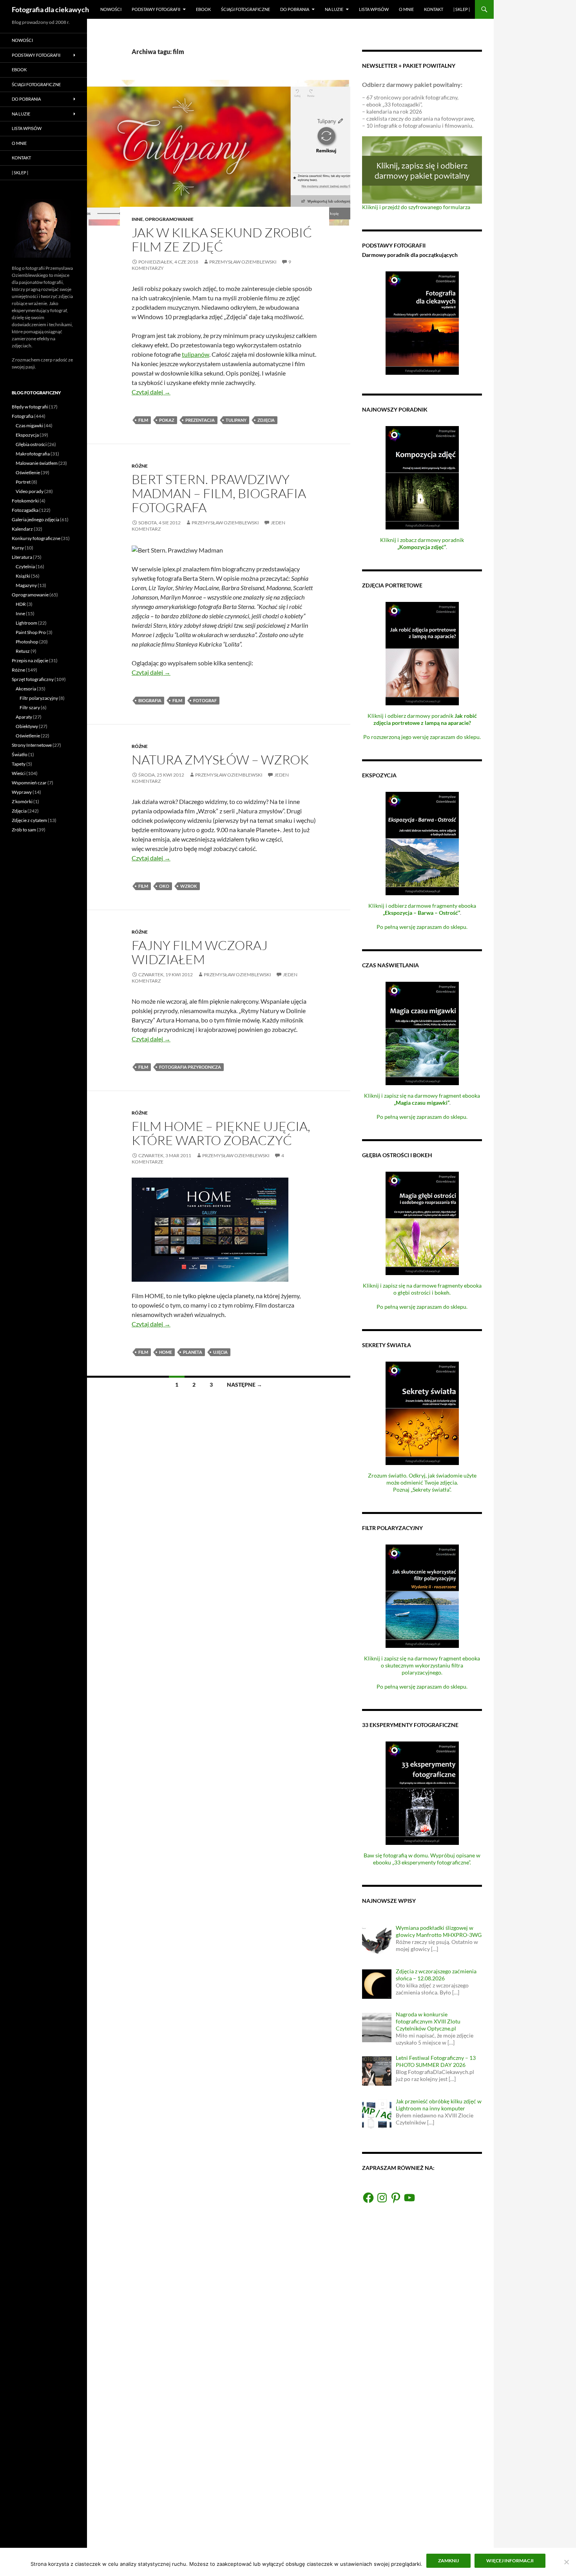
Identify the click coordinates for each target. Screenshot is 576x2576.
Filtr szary (30, 707)
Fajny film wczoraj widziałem (200, 952)
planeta (193, 1352)
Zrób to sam (24, 830)
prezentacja (200, 420)
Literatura (22, 557)
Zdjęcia (266, 420)
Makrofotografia (33, 454)
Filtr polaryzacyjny (39, 698)
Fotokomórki (25, 501)
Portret (23, 482)
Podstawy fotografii (156, 9)
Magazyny (26, 585)
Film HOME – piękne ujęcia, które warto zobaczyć (221, 1133)
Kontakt (434, 9)
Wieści (19, 773)
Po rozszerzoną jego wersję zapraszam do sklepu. (422, 737)
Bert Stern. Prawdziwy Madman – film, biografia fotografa (219, 493)
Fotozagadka (25, 510)
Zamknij (448, 2561)
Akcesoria (26, 689)
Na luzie (334, 9)
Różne (140, 466)
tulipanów (196, 354)
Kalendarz (22, 529)
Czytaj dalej (151, 392)
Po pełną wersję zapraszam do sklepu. (422, 927)
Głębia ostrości (31, 444)
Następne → (245, 1385)
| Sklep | (462, 9)
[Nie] (566, 2562)
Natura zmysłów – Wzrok (220, 760)
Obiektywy (27, 726)
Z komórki (22, 801)
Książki (23, 576)
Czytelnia (25, 566)
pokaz (167, 420)
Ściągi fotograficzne (245, 9)
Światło (20, 754)
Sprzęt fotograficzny (33, 679)
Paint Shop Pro (31, 632)
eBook (203, 9)
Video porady (30, 491)
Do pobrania (295, 9)
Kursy (18, 548)
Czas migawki (29, 425)
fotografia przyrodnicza (190, 1067)
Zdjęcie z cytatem (29, 820)
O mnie (406, 9)
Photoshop (27, 642)
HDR (21, 604)
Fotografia (23, 416)
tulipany (236, 420)
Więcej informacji (510, 2561)
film (143, 420)
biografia (150, 700)
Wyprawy (22, 792)
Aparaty (24, 717)
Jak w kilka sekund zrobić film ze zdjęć (222, 239)
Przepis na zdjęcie (30, 660)
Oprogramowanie (169, 219)
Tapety (19, 764)
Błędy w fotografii (30, 407)
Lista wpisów (374, 9)
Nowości (111, 9)
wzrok (189, 886)
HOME (166, 1352)
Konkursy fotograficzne (36, 538)
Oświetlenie (28, 472)
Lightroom (26, 623)
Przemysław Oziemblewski (243, 262)
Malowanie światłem (37, 463)
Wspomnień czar (29, 783)
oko (164, 886)
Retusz (23, 651)
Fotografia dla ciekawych (50, 9)
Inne (137, 219)
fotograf (205, 700)
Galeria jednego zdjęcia (35, 519)
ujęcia (220, 1352)
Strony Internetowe (32, 745)
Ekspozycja (27, 435)
